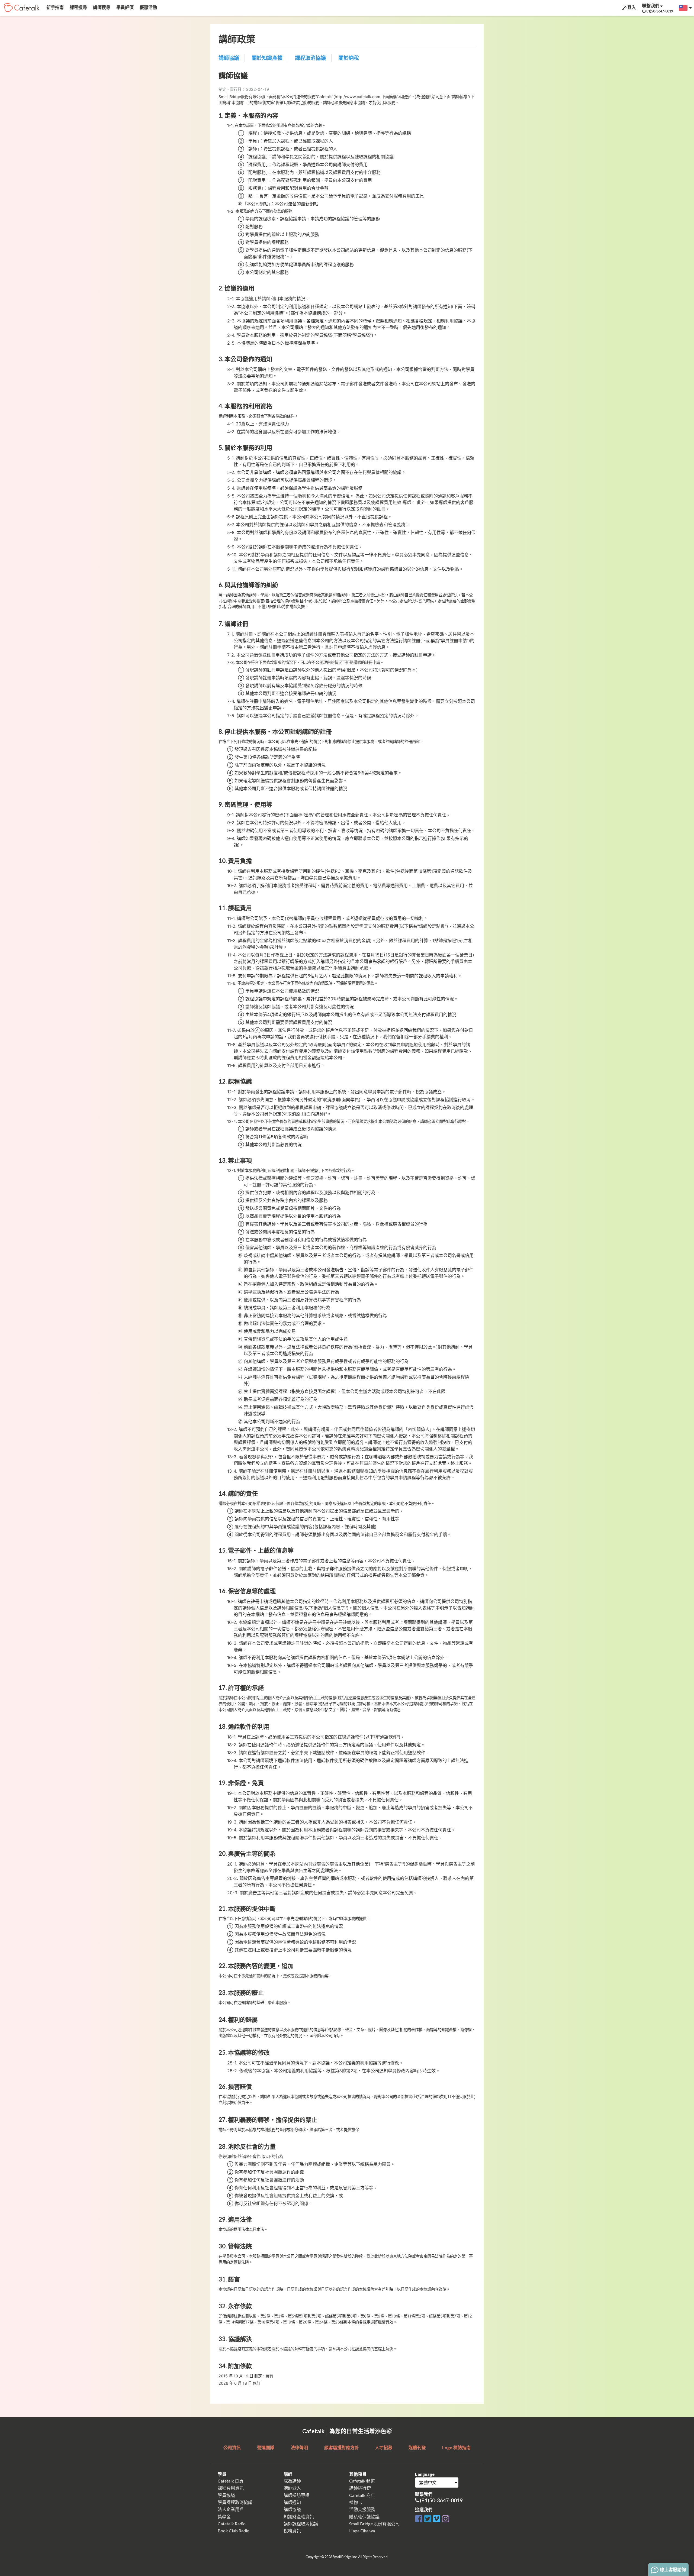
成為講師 (292, 2481)
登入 (631, 7)
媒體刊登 (417, 2447)
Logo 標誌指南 (456, 2447)
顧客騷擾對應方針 (342, 2447)
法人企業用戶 (231, 2509)
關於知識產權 (267, 58)
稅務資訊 (292, 2531)
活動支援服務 (362, 2509)
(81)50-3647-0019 (441, 2500)
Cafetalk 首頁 (231, 2481)
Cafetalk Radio (232, 2524)
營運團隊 (266, 2447)
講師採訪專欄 (297, 2495)
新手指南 (55, 7)
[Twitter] (428, 2518)
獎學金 (224, 2517)
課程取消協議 (310, 58)
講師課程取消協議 (301, 2524)
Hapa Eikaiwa (362, 2531)
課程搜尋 (78, 7)
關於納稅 (349, 58)
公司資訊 (232, 2447)
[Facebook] (419, 2518)
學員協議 (226, 2495)
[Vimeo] (437, 2518)
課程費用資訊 (231, 2488)
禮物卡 (356, 2502)
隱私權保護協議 (364, 2517)
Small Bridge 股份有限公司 (374, 2524)
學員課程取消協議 (235, 2502)
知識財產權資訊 (299, 2517)
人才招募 (384, 2447)
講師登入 (292, 2488)
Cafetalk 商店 (362, 2495)
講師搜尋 (101, 7)
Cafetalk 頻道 (362, 2481)
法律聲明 (299, 2447)
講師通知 (292, 2502)
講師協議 (229, 58)
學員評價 (125, 7)
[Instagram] (446, 2518)
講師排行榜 (360, 2488)
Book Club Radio (234, 2531)
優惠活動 (148, 7)
